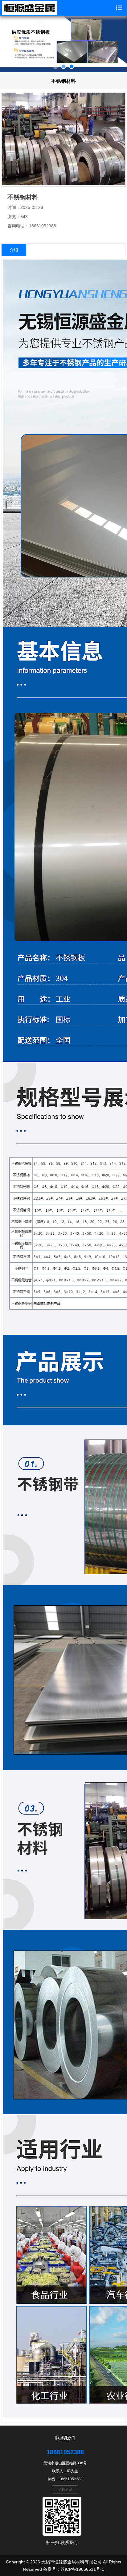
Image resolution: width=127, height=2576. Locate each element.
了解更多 (65, 2490)
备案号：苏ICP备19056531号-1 (74, 2569)
